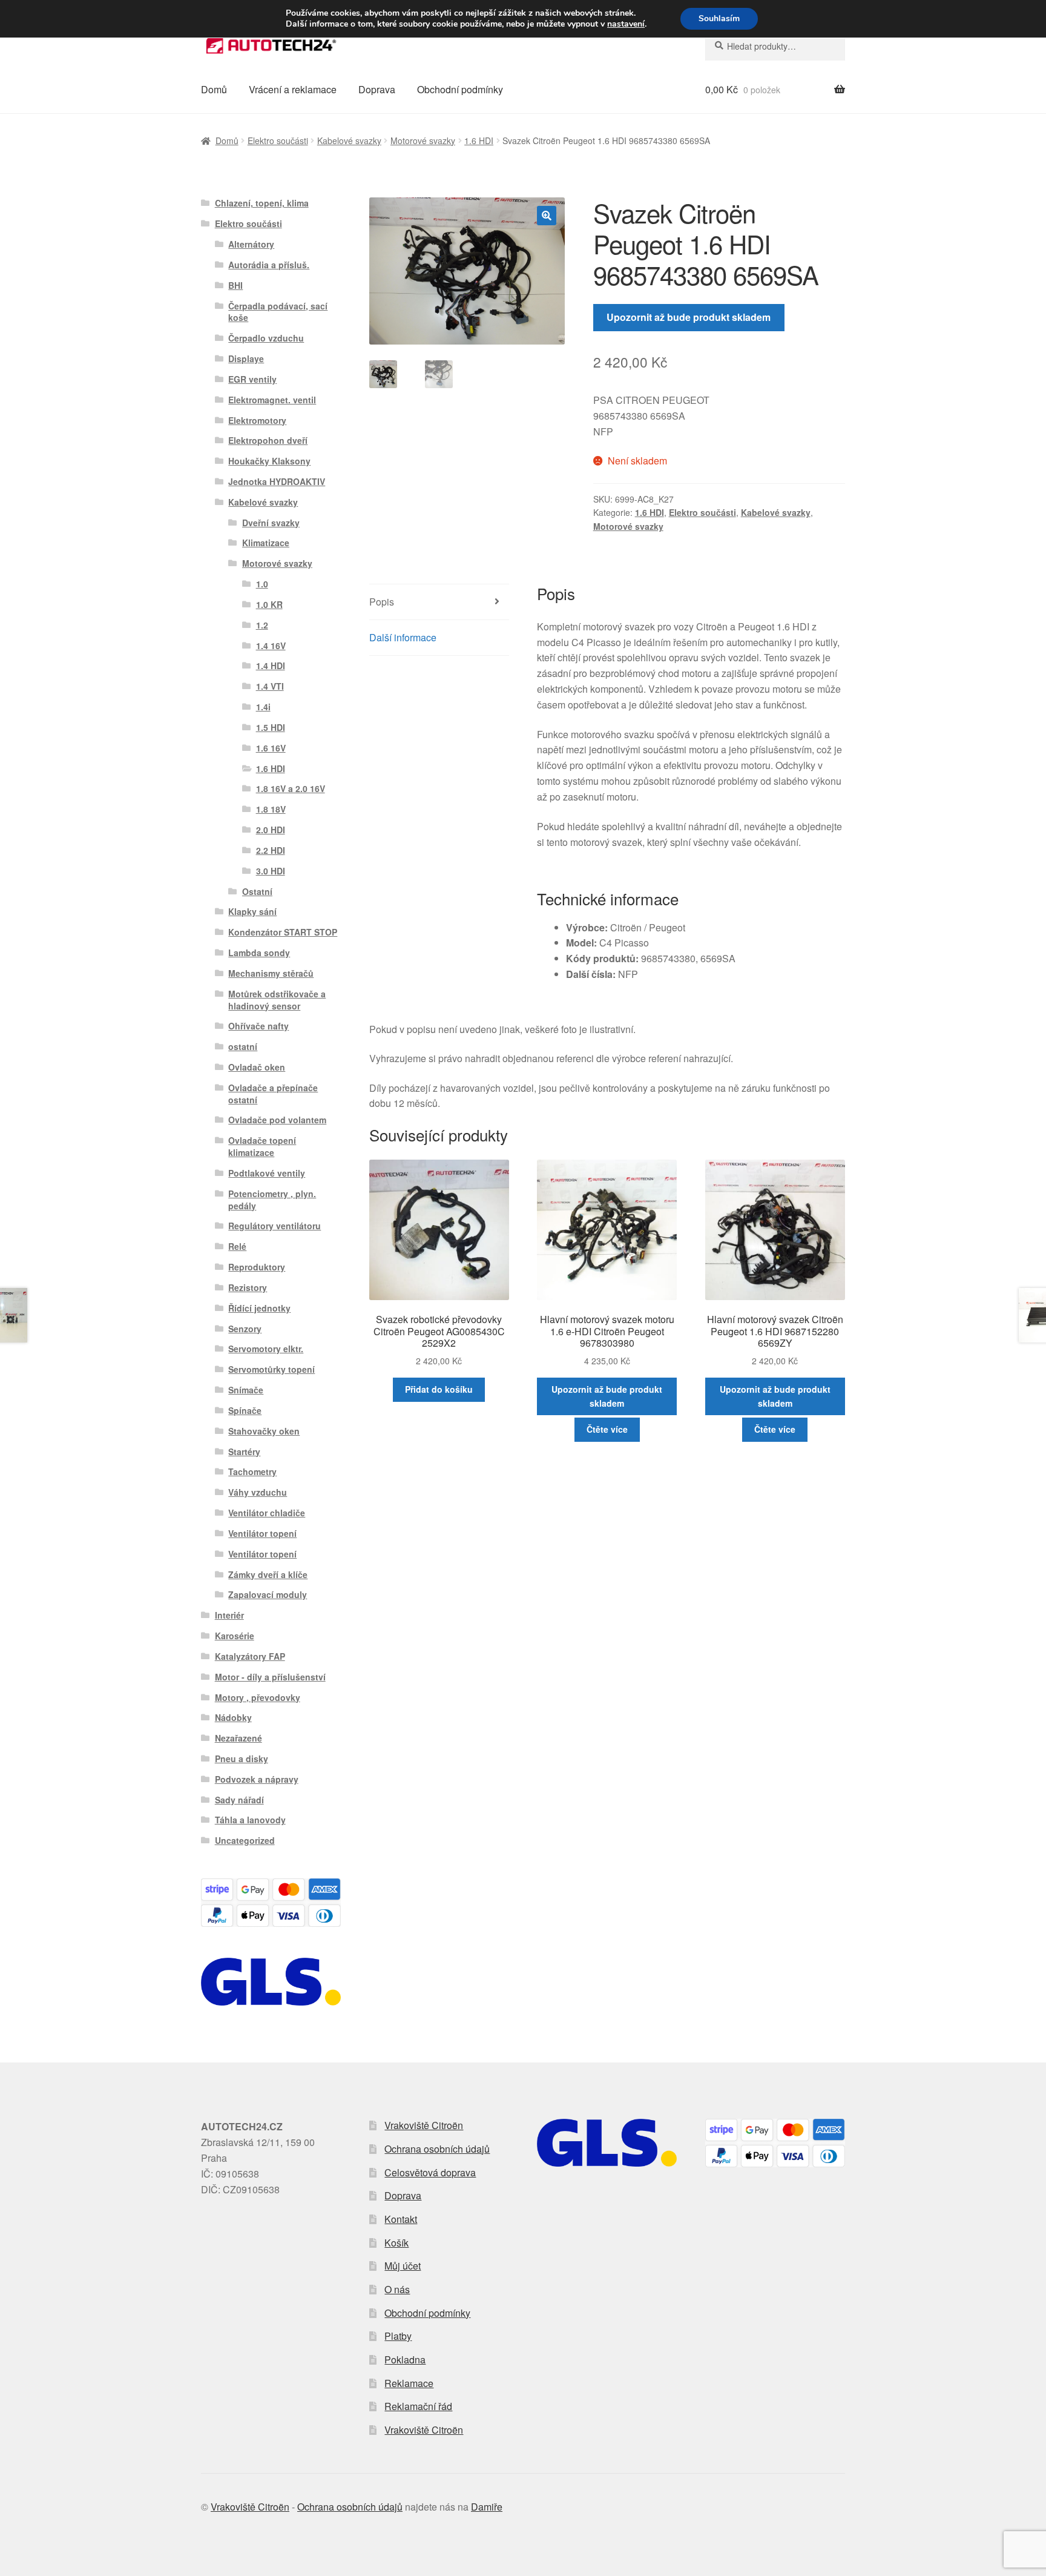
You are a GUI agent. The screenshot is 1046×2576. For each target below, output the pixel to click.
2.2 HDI (271, 850)
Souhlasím (719, 18)
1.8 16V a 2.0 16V (291, 788)
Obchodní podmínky (460, 89)
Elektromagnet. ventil (272, 400)
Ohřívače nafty (258, 1026)
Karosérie (235, 1636)
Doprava (377, 89)
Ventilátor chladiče (267, 1513)
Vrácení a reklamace (293, 89)
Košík (396, 2243)
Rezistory (248, 1287)
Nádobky (233, 1717)
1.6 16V (271, 748)
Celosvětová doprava (430, 2172)
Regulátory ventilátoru (275, 1226)
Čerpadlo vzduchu (266, 338)
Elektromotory (257, 420)
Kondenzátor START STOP (283, 932)
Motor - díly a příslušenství (270, 1677)
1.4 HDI (271, 665)
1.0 (262, 584)
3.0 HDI (271, 871)
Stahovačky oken (264, 1431)
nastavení (626, 24)
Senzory (245, 1329)
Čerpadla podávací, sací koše (278, 312)
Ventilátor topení (262, 1533)
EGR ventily (252, 379)
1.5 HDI (271, 727)
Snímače (246, 1390)
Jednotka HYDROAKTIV (277, 481)
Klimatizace (266, 543)
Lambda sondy (259, 953)
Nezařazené (238, 1738)
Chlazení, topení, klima (262, 203)
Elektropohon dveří (268, 440)
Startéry (244, 1451)
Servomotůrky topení (271, 1369)
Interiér (229, 1615)
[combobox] (775, 46)
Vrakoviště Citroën (424, 2125)
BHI (235, 285)
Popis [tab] (382, 602)
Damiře (487, 2507)
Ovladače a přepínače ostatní (273, 1094)
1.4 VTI (270, 686)
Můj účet (403, 2266)
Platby (398, 2336)
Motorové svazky (423, 140)
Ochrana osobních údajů (437, 2149)
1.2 (262, 625)
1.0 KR (269, 604)
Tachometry (252, 1471)
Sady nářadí (239, 1800)
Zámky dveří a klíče (268, 1574)
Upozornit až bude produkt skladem (689, 317)
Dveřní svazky (271, 523)
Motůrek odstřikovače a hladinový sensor (277, 1000)
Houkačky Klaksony (269, 461)
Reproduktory (257, 1267)
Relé (237, 1246)
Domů (214, 89)
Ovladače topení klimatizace (262, 1146)
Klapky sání (252, 911)
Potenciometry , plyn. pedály (272, 1200)
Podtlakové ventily (267, 1173)
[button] (547, 216)
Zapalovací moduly (268, 1594)
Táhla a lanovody (250, 1820)
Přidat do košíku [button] (439, 1389)
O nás (397, 2289)
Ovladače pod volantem (277, 1120)
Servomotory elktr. (266, 1349)
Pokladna (405, 2360)
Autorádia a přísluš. (269, 265)
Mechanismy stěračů (271, 973)
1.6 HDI (479, 140)
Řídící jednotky (259, 1308)
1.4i (263, 707)
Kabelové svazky (349, 140)
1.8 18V (271, 809)
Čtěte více (607, 1429)
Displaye (246, 358)
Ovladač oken (257, 1067)
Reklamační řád (418, 2406)
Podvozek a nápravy (257, 1779)
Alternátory (251, 244)
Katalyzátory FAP (250, 1656)
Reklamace (409, 2383)
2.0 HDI (271, 830)
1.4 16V (271, 646)
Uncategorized (245, 1840)
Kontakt (401, 2219)
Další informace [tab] (403, 637)
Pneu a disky (242, 1759)
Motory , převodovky (258, 1697)
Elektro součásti (278, 140)
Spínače (245, 1410)
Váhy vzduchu (258, 1492)
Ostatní (257, 891)
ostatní (243, 1046)
